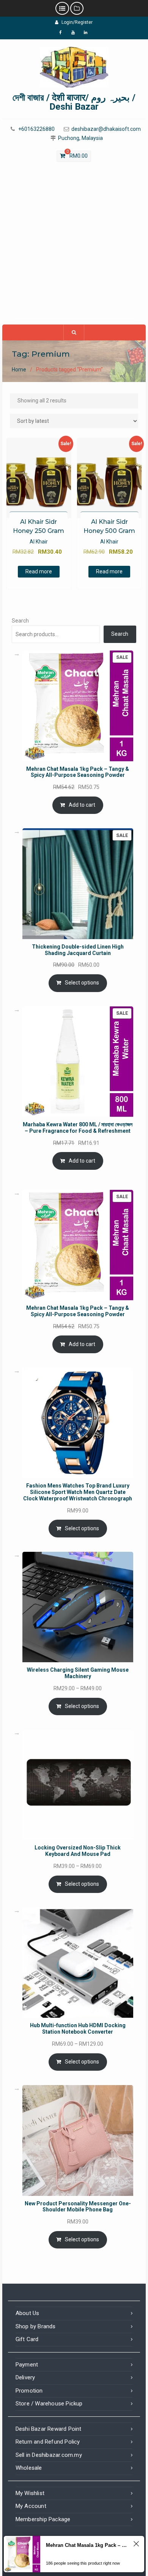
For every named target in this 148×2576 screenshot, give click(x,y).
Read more (39, 571)
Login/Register (77, 22)
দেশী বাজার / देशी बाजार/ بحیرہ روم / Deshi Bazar (74, 102)
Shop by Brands (36, 2326)
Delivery (25, 2377)
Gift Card (27, 2339)
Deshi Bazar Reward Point (49, 2429)
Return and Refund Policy (48, 2442)
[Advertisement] (74, 247)
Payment (27, 2365)
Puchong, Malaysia (80, 138)
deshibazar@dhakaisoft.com (106, 129)
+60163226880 (36, 129)
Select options (82, 983)
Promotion (29, 2391)
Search (20, 621)
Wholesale (29, 2468)
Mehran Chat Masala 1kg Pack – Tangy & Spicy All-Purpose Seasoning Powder (88, 2545)
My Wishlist (30, 2493)
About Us (28, 2313)
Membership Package (43, 2519)
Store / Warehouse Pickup (49, 2404)
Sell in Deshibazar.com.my (49, 2455)
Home (19, 370)
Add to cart (82, 805)
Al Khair (39, 542)
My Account (31, 2506)
